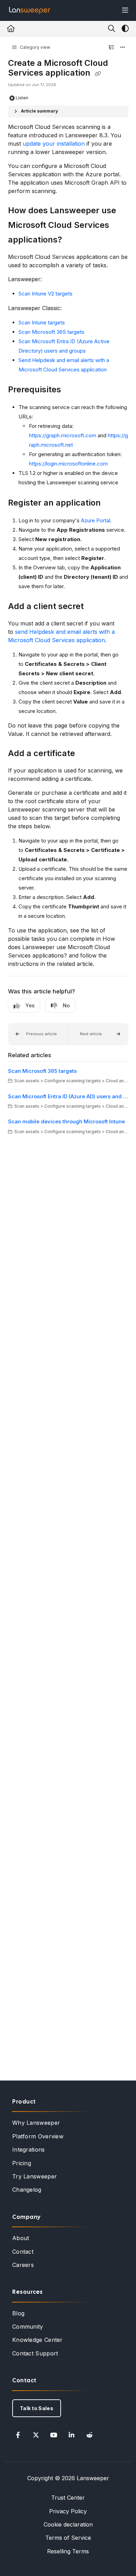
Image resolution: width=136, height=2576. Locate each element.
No (66, 1005)
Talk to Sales (37, 2408)
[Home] (30, 10)
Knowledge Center (37, 2340)
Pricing (22, 2163)
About (21, 2238)
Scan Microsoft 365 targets (51, 332)
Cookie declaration (68, 2524)
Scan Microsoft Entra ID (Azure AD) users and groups (68, 1096)
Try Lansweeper (35, 2176)
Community (28, 2327)
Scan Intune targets (42, 322)
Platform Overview (38, 2136)
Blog (18, 2313)
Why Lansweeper (36, 2123)
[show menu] (125, 10)
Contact (23, 2252)
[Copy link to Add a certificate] (86, 754)
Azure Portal (96, 520)
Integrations (29, 2150)
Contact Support (35, 2353)
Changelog (27, 2190)
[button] (38, 1034)
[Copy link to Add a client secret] (95, 607)
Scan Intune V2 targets (46, 294)
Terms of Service (68, 2538)
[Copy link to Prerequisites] (72, 390)
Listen (22, 98)
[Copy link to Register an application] (112, 503)
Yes (30, 1005)
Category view (35, 47)
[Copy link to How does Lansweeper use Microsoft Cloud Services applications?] (73, 240)
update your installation (54, 144)
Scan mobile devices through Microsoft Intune (66, 1121)
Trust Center (68, 2498)
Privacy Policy (68, 2511)
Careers (23, 2265)
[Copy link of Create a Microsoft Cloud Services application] (98, 74)
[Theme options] (125, 29)
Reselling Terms (68, 2551)
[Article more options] (123, 47)
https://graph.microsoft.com (63, 435)
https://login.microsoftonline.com (68, 464)
